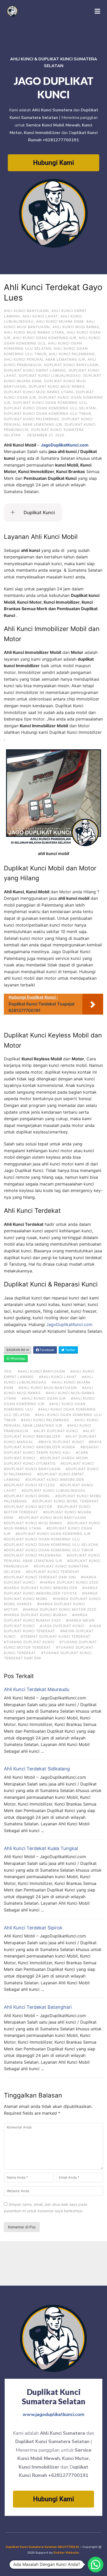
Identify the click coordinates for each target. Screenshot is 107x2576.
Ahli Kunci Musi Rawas (76, 327)
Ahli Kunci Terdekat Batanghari (38, 2007)
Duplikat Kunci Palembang (32, 419)
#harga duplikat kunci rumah (35, 1615)
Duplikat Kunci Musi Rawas (56, 386)
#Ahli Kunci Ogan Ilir (44, 1398)
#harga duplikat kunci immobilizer (41, 1588)
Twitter (70, 1350)
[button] (96, 2565)
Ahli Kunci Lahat (40, 316)
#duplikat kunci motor (28, 1507)
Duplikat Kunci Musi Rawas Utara (39, 392)
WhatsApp (17, 1358)
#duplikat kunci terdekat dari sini (40, 1577)
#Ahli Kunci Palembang (45, 1420)
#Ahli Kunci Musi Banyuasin (48, 1388)
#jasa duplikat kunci (62, 1626)
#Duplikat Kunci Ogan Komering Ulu (42, 1539)
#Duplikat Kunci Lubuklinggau (54, 1490)
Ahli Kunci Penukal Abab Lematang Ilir (44, 359)
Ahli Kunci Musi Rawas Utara (34, 332)
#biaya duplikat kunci (61, 1442)
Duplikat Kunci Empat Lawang (35, 370)
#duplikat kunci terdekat (53, 1572)
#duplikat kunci (77, 1463)
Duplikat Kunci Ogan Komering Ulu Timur (47, 413)
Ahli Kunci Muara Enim (60, 321)
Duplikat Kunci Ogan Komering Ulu (50, 403)
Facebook (47, 1350)
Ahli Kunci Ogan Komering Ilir (45, 338)
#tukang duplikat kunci (29, 1642)
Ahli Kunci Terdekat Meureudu (37, 1689)
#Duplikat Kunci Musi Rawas (33, 1523)
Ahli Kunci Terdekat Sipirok (33, 1928)
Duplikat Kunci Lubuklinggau (50, 375)
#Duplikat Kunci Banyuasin (32, 1469)
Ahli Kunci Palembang (72, 354)
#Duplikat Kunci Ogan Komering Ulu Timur (49, 1550)
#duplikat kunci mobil (27, 1496)
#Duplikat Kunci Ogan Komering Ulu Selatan (51, 1545)
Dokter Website (67, 2553)
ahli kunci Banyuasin (26, 311)
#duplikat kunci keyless (29, 1485)
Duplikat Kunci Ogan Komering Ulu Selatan (50, 408)
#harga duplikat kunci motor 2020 (60, 1609)
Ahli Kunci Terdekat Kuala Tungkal (41, 1848)
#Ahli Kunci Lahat (58, 1377)
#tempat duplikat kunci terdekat (56, 1636)
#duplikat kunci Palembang (33, 1555)
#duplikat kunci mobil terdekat (65, 1501)
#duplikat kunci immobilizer (55, 1480)
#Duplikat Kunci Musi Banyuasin (52, 1517)
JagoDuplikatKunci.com (69, 1324)
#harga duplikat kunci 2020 (69, 1582)
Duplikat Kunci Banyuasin (71, 365)
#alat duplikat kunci (56, 1431)
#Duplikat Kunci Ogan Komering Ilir (53, 1534)
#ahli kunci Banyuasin (42, 1371)
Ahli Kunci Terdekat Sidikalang (37, 1769)
